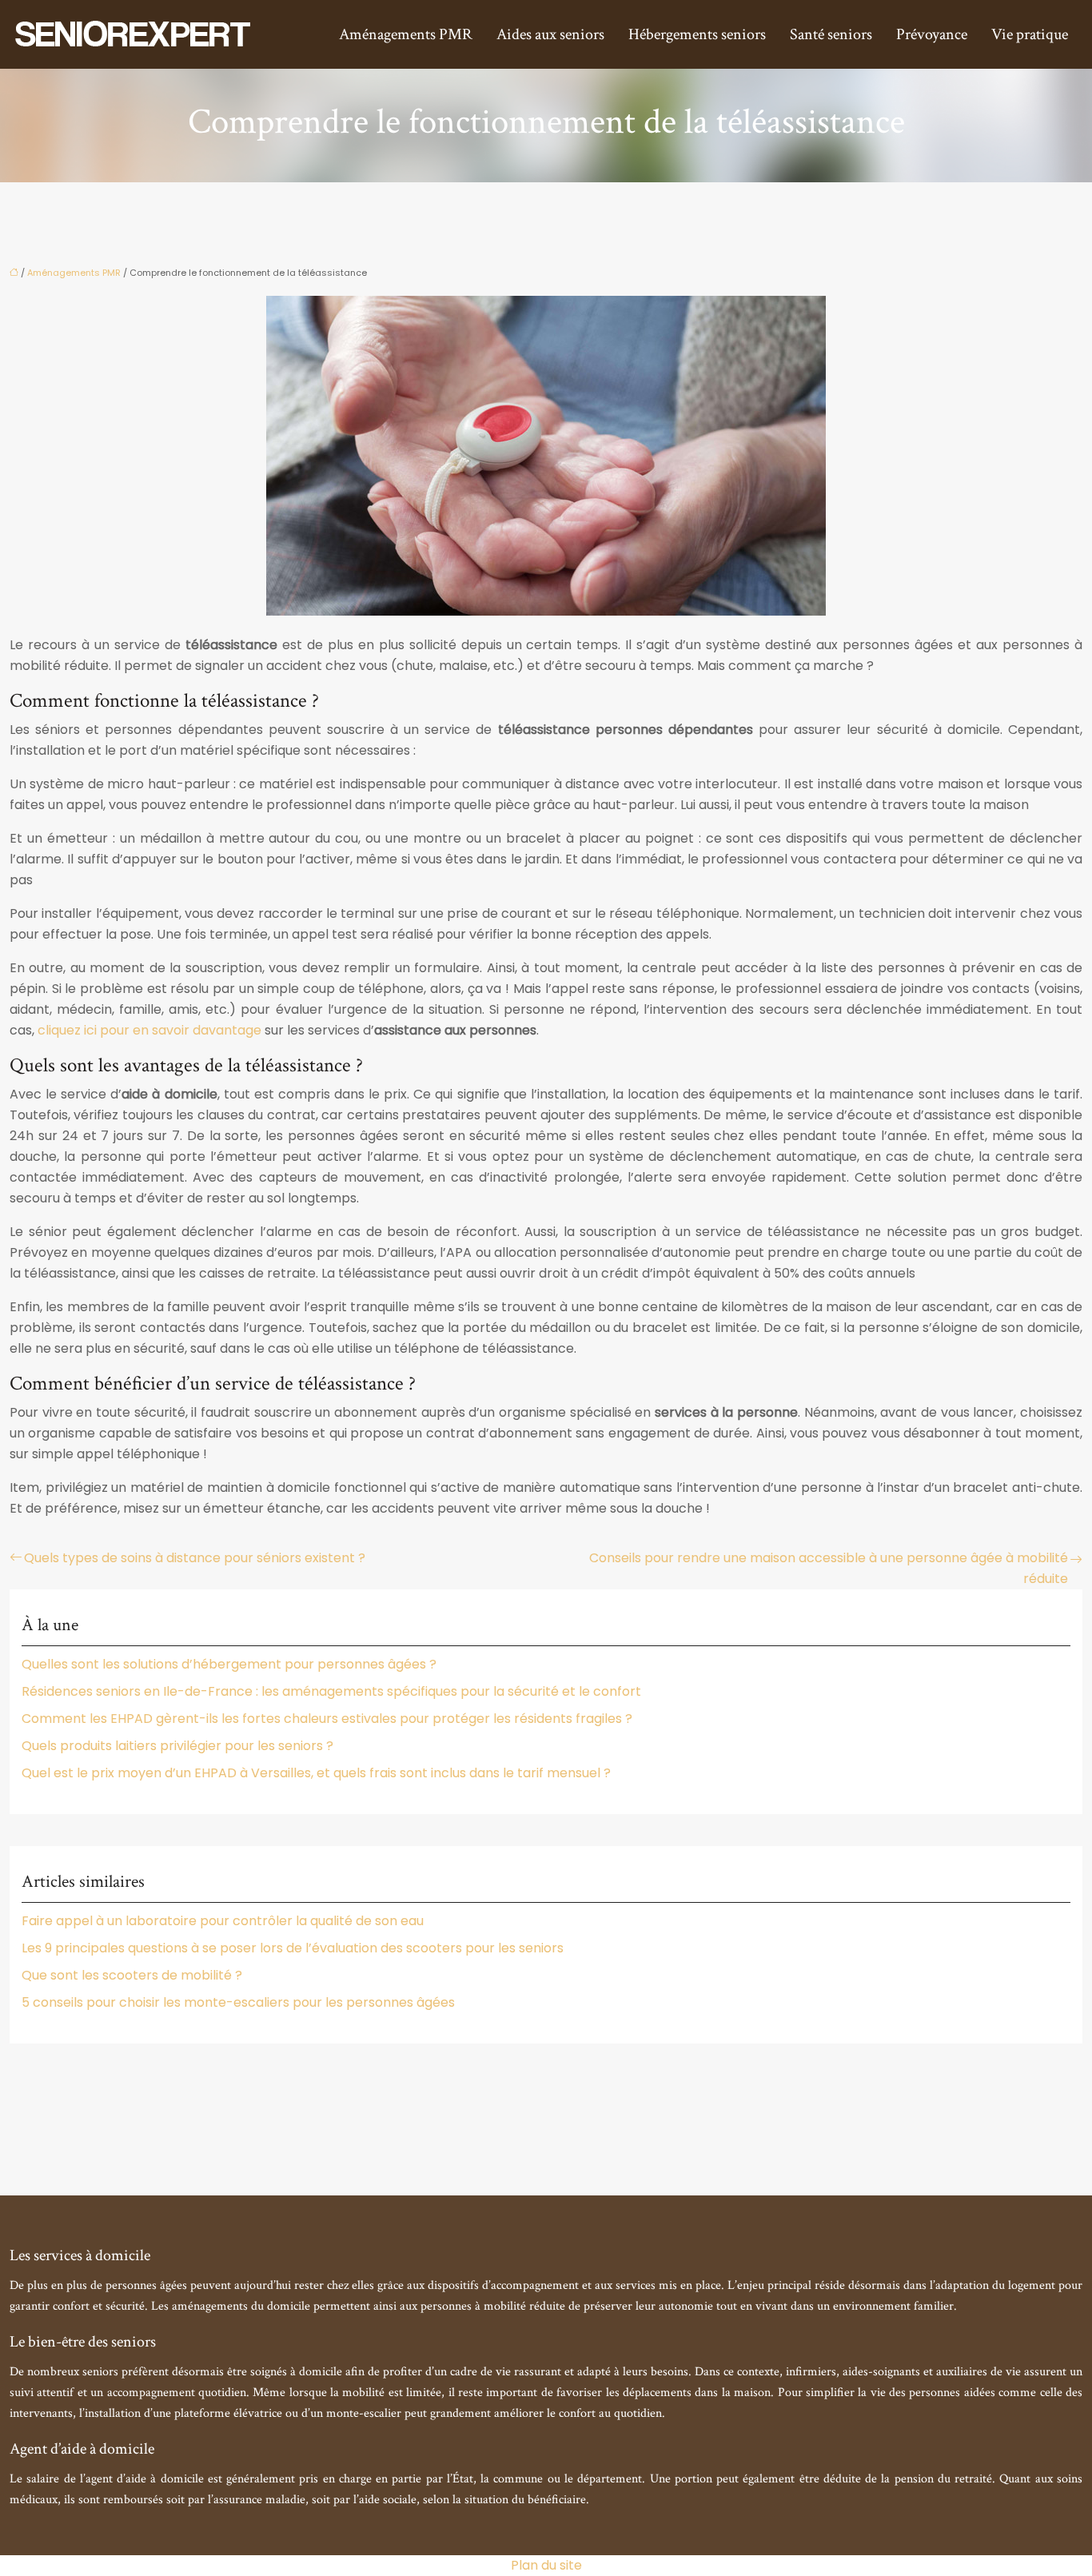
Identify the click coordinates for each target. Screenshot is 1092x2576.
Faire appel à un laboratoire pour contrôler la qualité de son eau (223, 1921)
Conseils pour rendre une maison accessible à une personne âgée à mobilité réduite (829, 1568)
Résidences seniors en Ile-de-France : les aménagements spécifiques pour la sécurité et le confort (331, 1691)
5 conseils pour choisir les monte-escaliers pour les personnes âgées (238, 2002)
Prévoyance (932, 34)
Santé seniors (831, 34)
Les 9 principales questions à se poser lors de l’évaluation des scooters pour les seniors (293, 1948)
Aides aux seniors (550, 34)
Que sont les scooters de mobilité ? (132, 1975)
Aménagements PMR (406, 34)
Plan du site (546, 2565)
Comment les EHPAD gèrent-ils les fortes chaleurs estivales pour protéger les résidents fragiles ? (327, 1719)
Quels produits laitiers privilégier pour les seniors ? (177, 1746)
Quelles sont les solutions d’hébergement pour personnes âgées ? (229, 1664)
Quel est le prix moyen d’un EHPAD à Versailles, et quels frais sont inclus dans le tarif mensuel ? (316, 1773)
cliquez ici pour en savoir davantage (149, 1030)
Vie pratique (1030, 34)
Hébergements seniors (697, 34)
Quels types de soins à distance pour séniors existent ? (195, 1558)
